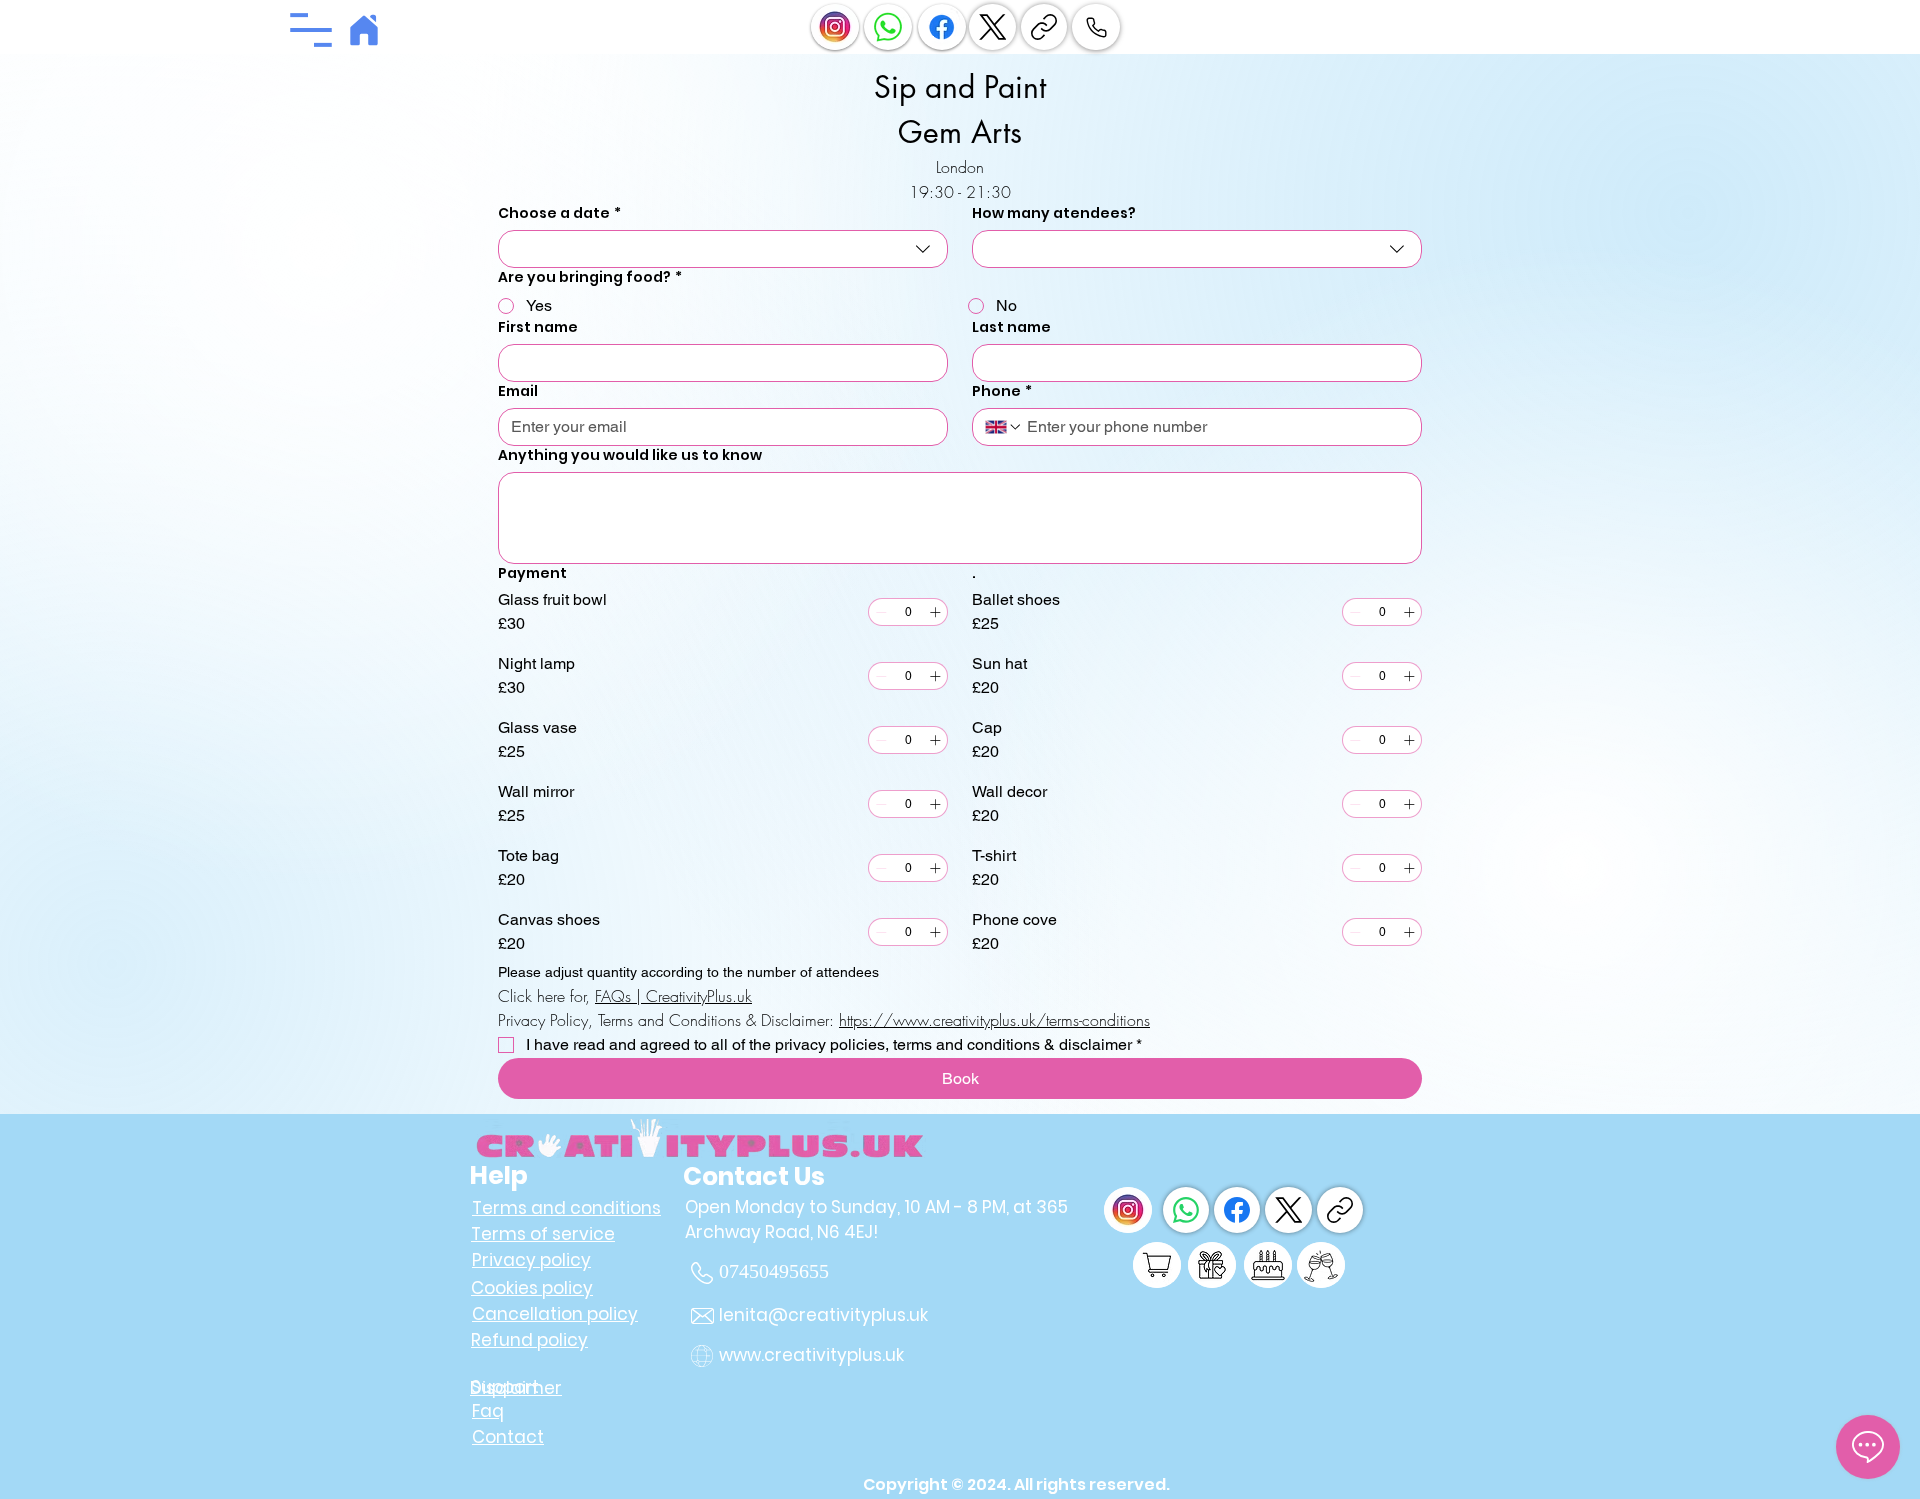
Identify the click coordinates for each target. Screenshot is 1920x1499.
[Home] (364, 30)
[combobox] (723, 249)
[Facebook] (1237, 1210)
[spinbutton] (908, 612)
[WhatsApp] (1186, 1210)
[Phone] (1096, 27)
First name (538, 327)
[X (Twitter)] (993, 27)
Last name (1011, 327)
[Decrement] (881, 612)
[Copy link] (1044, 27)
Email (518, 391)
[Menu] (311, 30)
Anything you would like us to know (630, 455)
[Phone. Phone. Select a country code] (1004, 427)
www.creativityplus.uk (811, 1355)
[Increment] (935, 612)
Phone (1002, 391)
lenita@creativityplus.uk (823, 1315)
